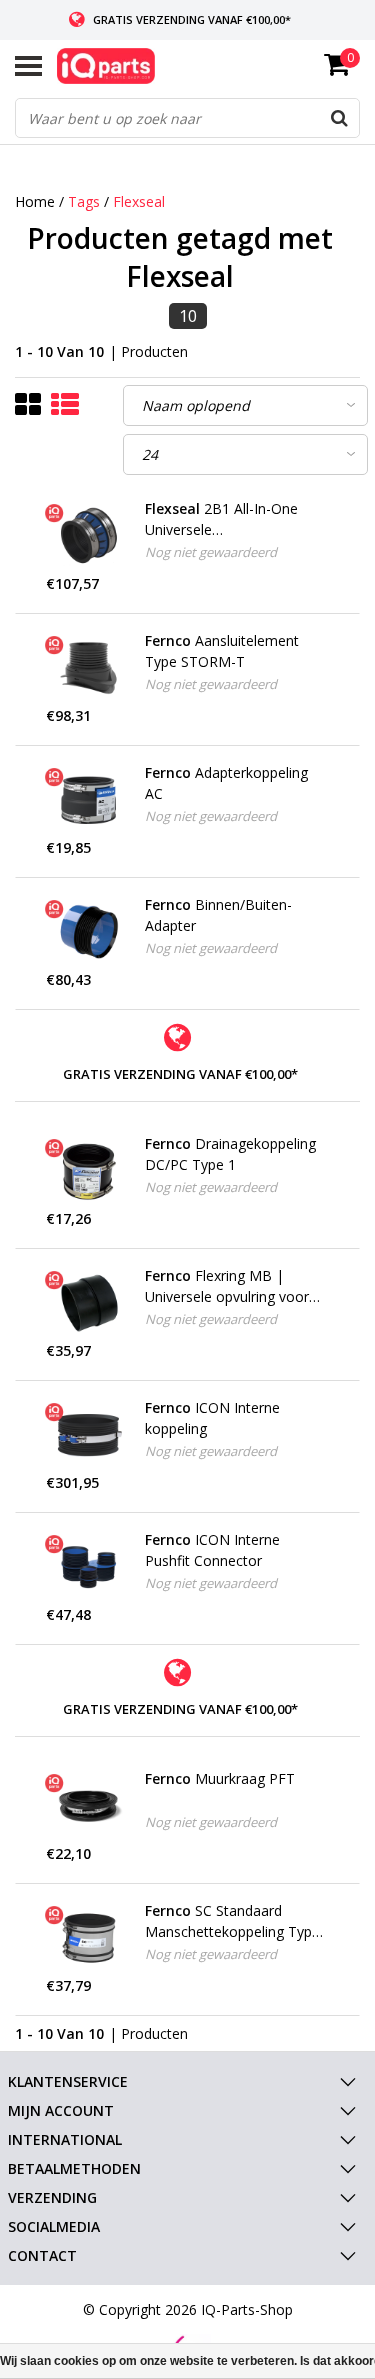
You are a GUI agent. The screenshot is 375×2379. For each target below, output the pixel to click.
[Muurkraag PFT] (88, 1806)
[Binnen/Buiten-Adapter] (88, 932)
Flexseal (139, 201)
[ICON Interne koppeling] (88, 1435)
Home (35, 201)
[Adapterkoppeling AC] (88, 800)
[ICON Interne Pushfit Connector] (88, 1567)
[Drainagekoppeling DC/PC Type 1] (88, 1171)
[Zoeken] (339, 118)
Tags (84, 201)
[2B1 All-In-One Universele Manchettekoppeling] (88, 536)
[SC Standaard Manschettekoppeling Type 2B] (88, 1938)
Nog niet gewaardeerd (211, 552)
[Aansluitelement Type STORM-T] (88, 668)
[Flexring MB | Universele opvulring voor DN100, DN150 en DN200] (88, 1303)
